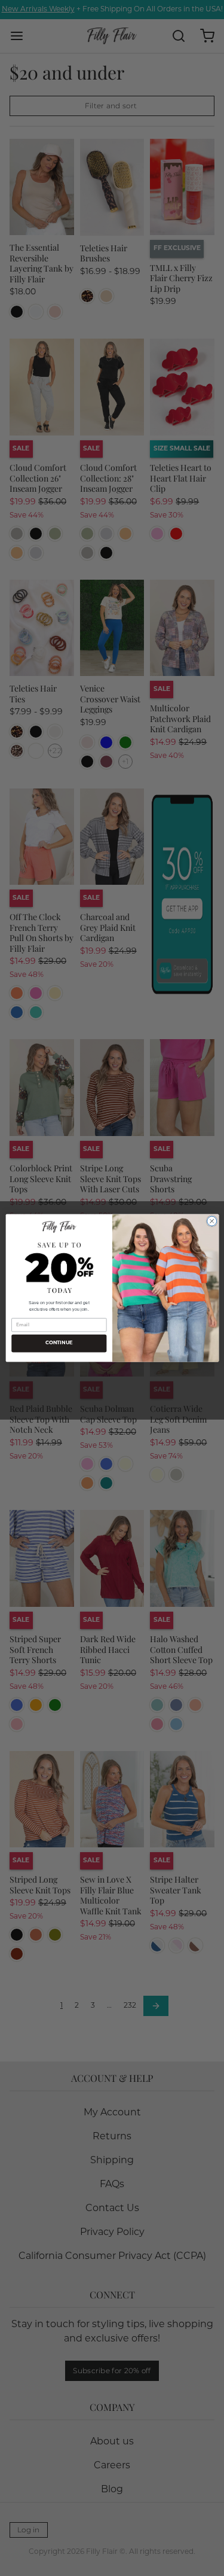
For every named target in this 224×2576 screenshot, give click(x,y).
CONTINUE (59, 1343)
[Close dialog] (211, 1221)
